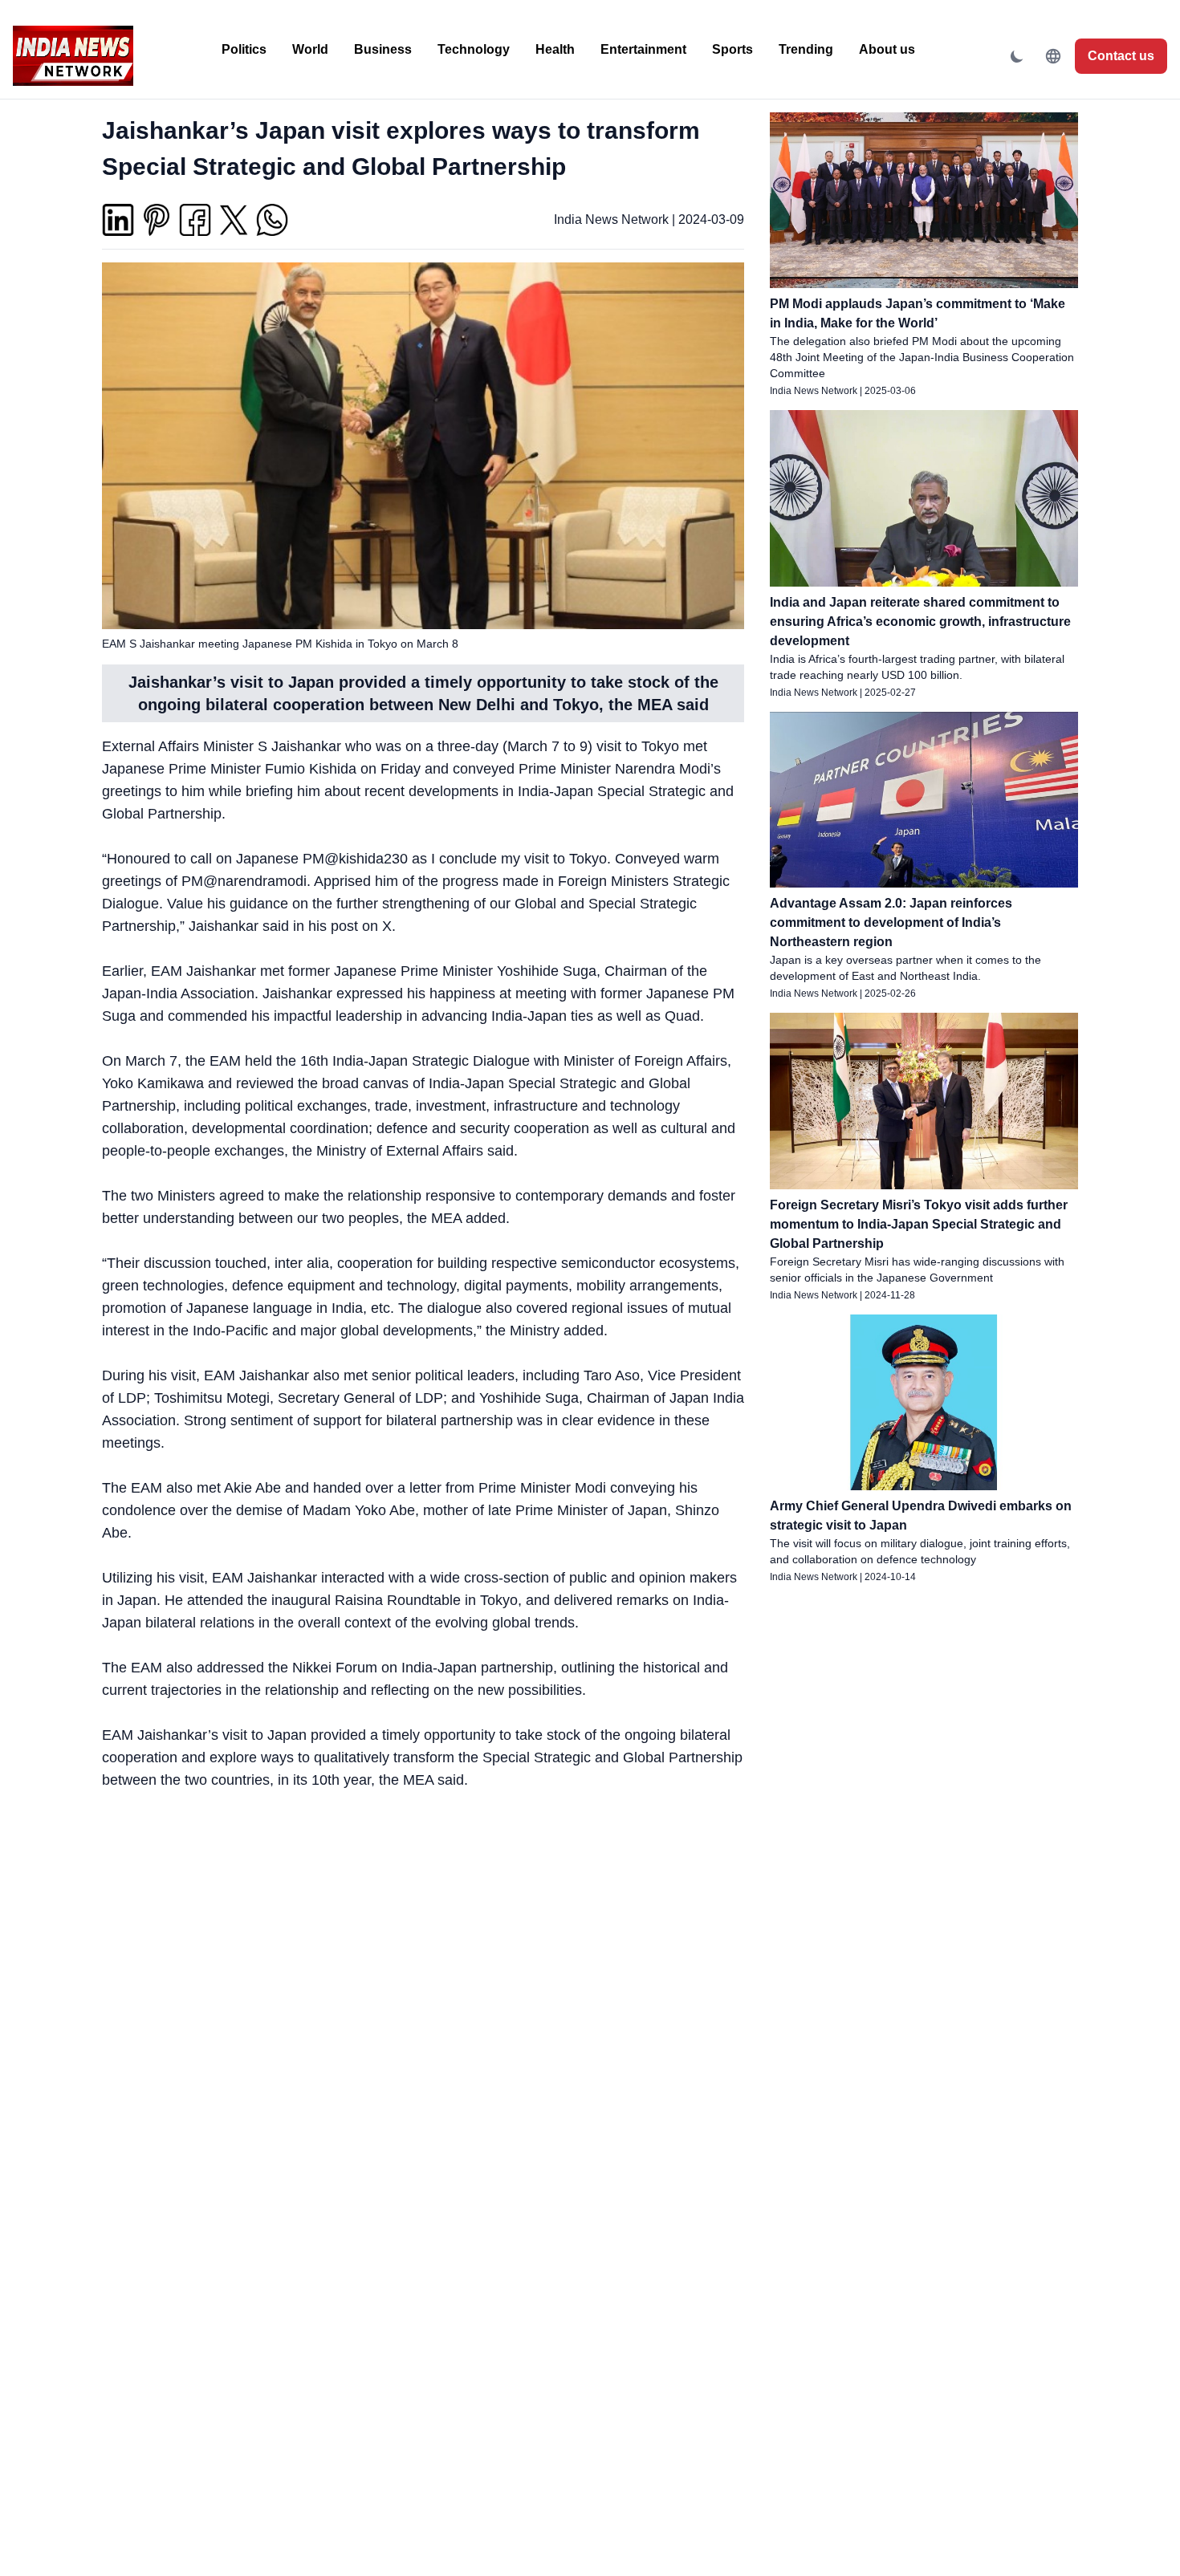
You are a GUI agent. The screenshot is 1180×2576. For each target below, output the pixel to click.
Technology (474, 49)
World (310, 49)
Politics (244, 49)
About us (887, 49)
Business (383, 49)
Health (555, 49)
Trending (806, 49)
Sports (732, 49)
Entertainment (643, 49)
